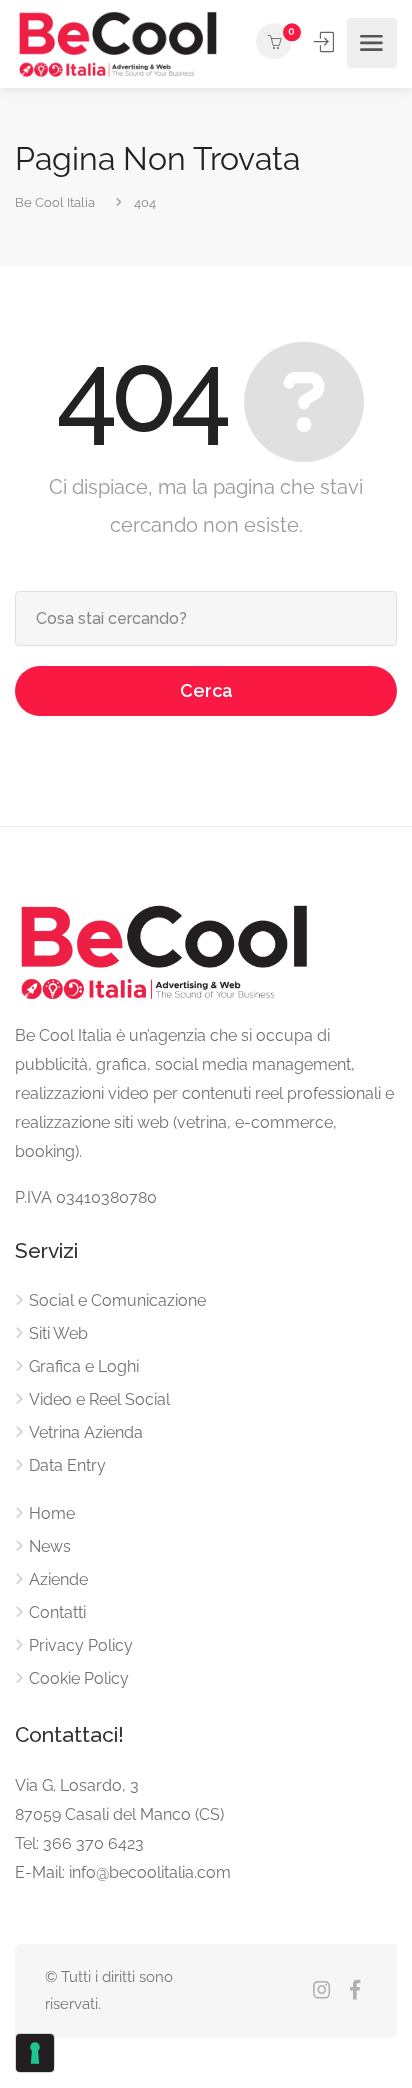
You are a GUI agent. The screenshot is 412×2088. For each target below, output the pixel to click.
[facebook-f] (354, 1991)
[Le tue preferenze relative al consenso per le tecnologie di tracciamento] (35, 2053)
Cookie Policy (79, 1678)
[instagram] (321, 1991)
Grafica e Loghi (84, 1366)
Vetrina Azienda (86, 1432)
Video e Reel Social (99, 1399)
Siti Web (58, 1333)
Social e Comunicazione (117, 1300)
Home (52, 1513)
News (50, 1546)
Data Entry (67, 1465)
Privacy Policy (81, 1645)
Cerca (206, 690)
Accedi (326, 42)
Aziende (58, 1579)
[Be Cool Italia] (118, 43)
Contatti (57, 1612)
